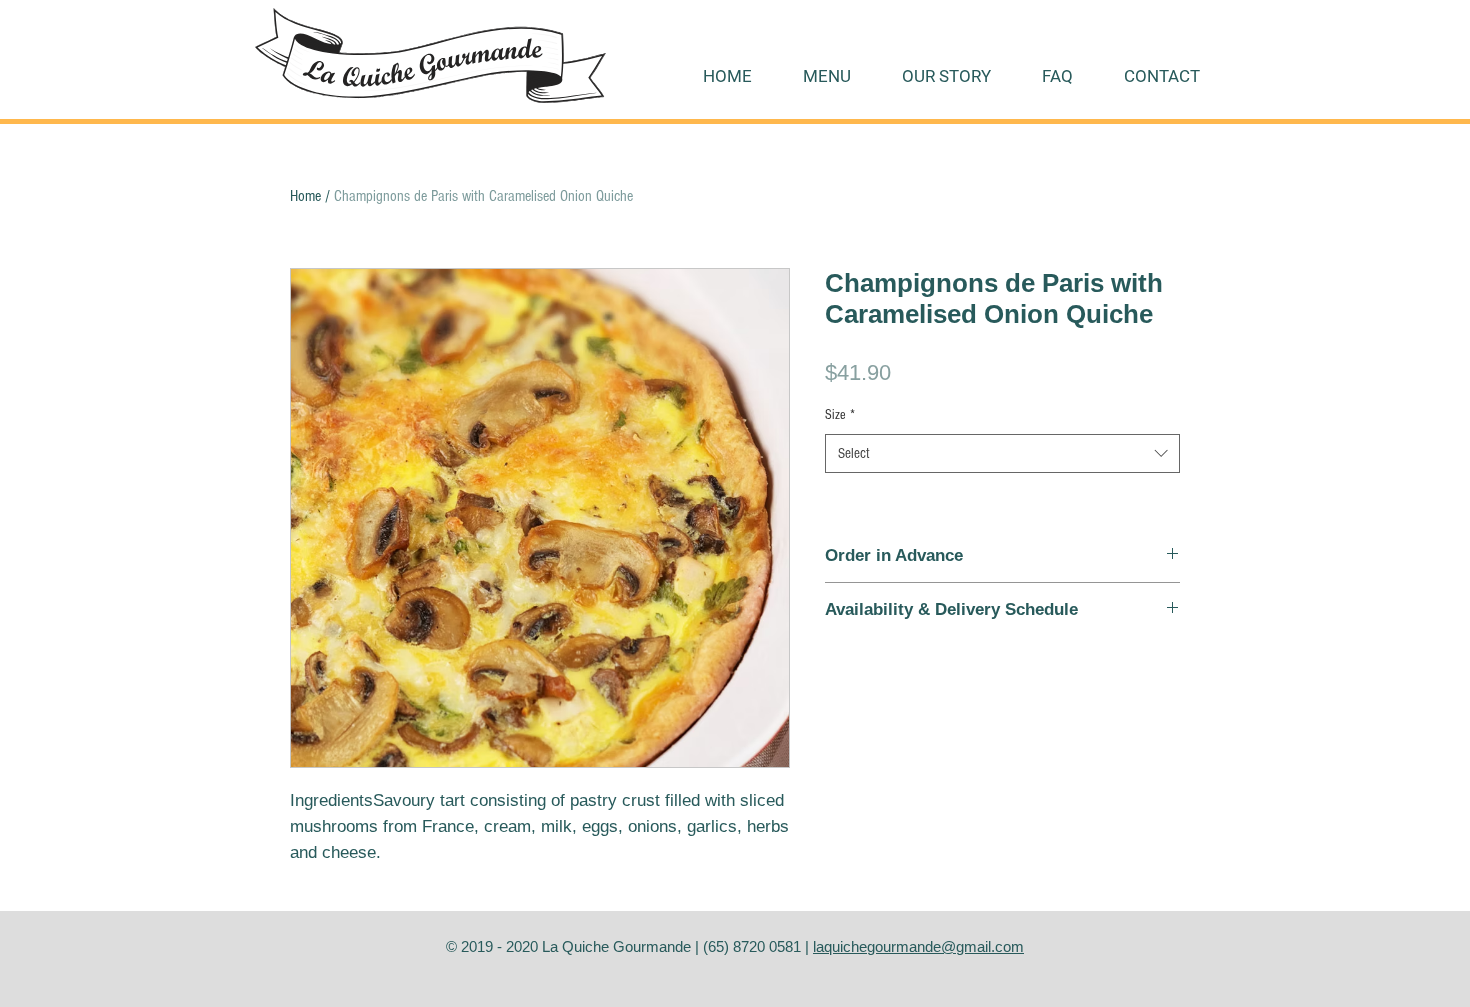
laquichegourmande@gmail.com (918, 946)
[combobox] (1002, 453)
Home (305, 196)
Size (840, 415)
